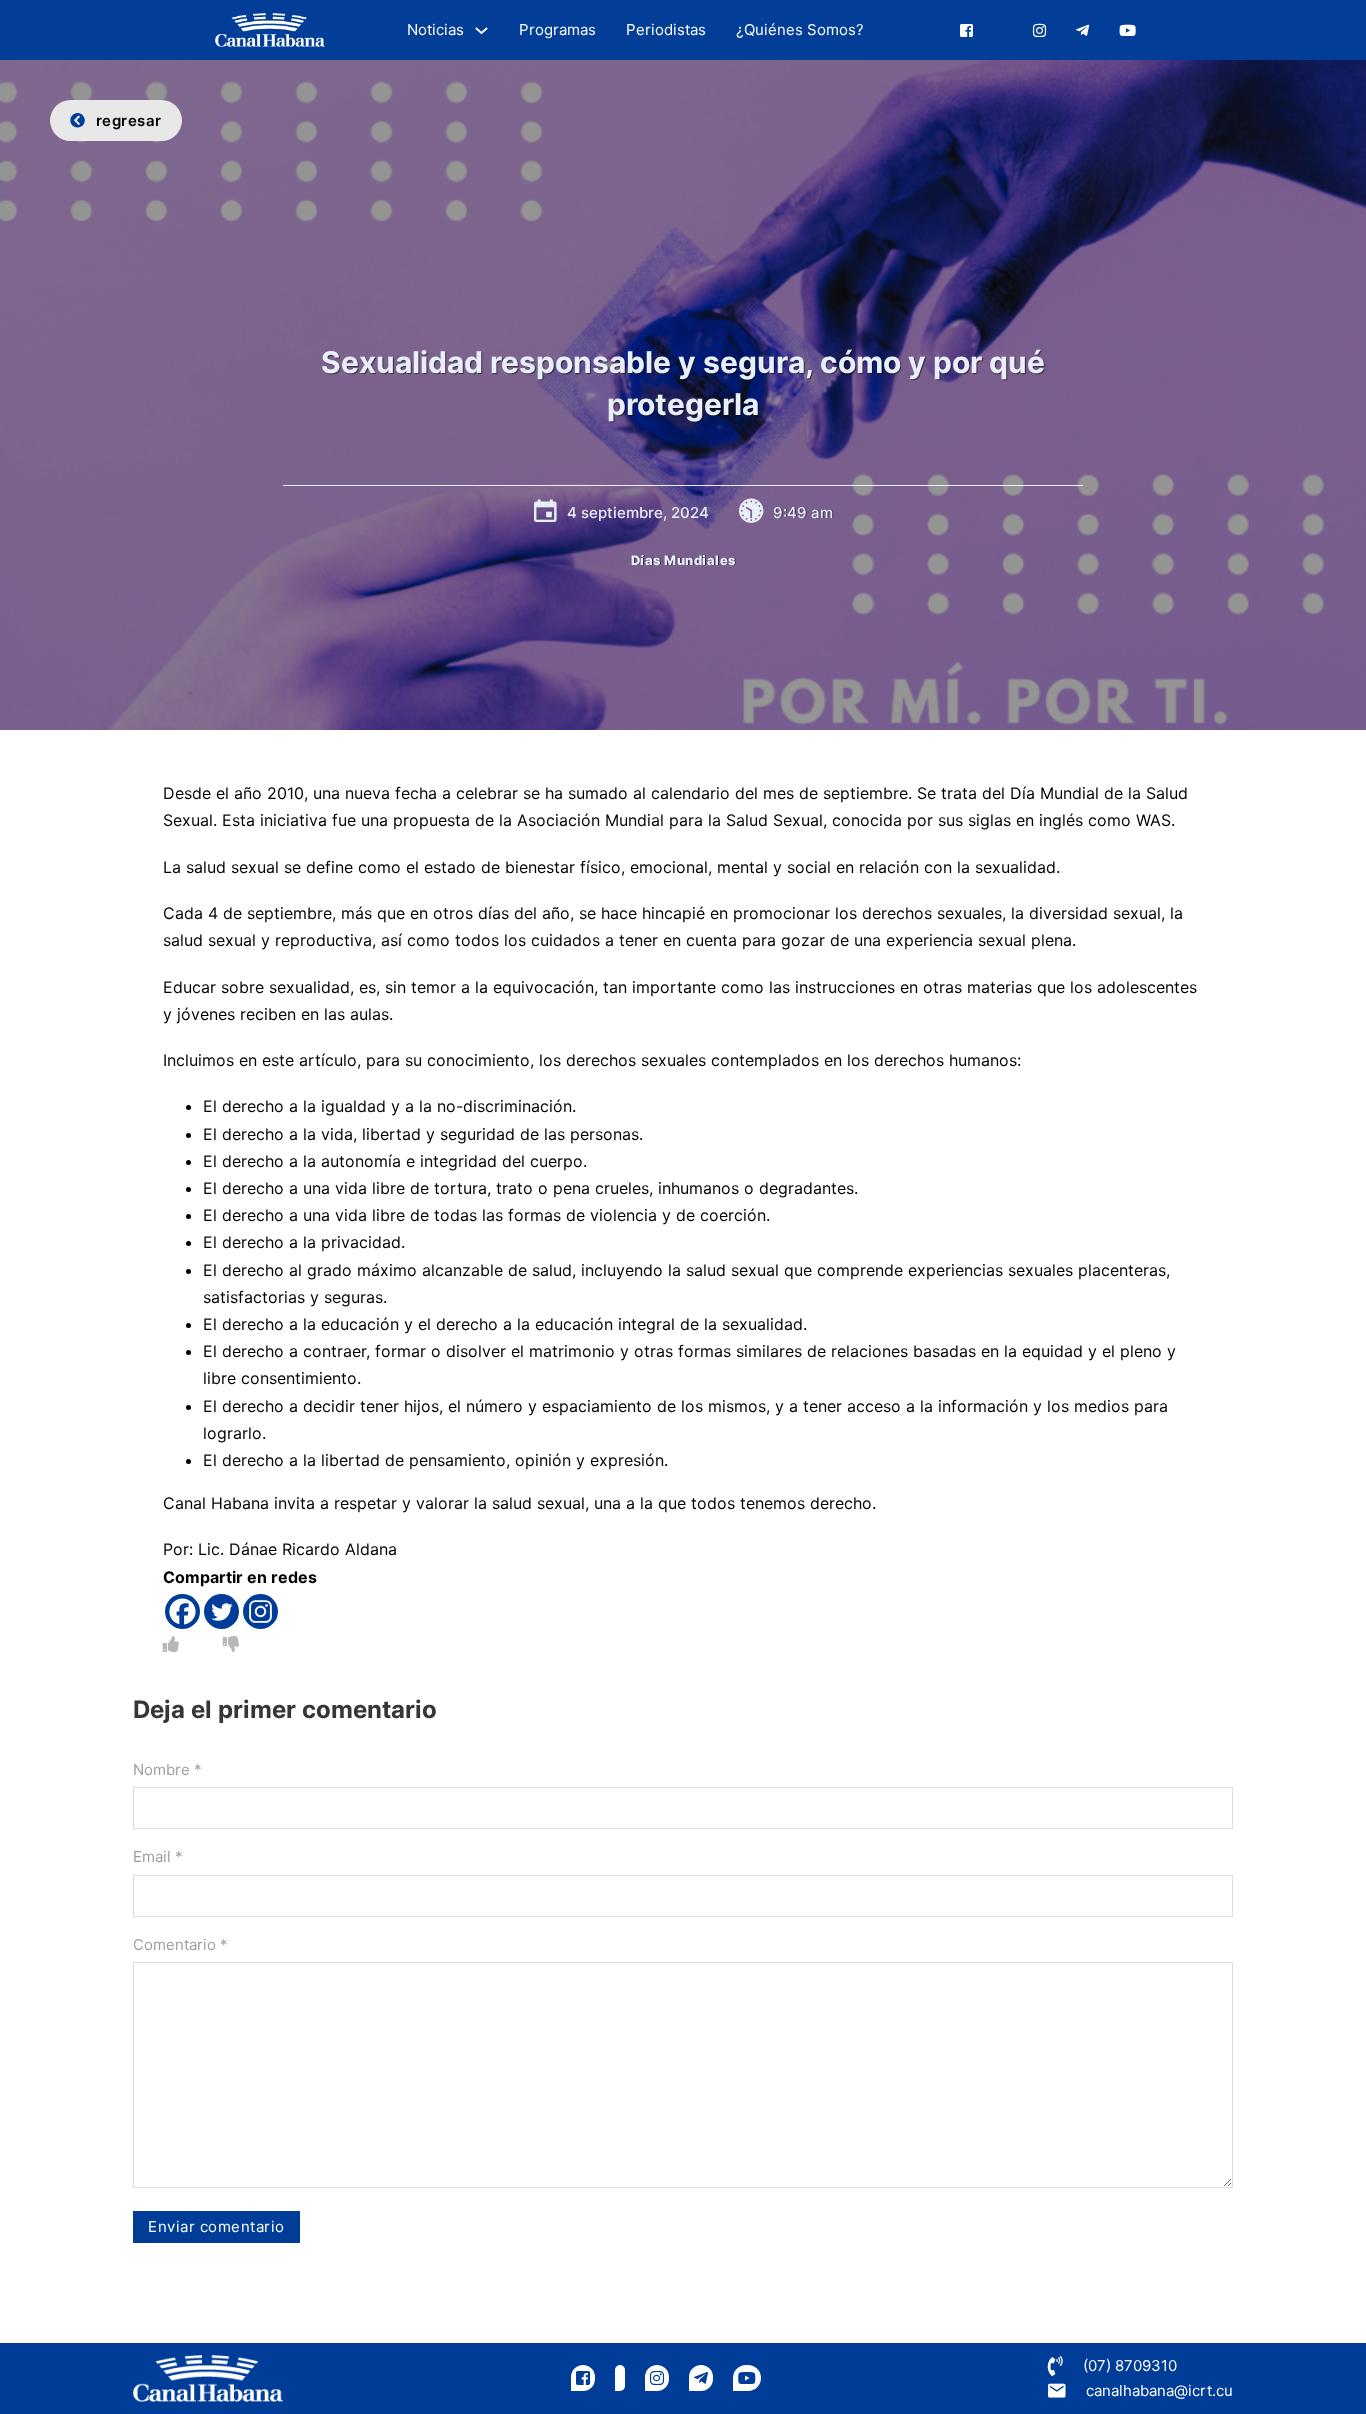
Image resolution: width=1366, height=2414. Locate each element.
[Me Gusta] (171, 1644)
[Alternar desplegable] (481, 30)
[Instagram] (260, 1611)
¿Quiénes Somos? (800, 29)
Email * (158, 1856)
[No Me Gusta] (231, 1644)
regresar (129, 120)
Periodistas (666, 29)
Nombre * (167, 1769)
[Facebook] (182, 1611)
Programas (557, 29)
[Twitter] (221, 1611)
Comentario (180, 1944)
